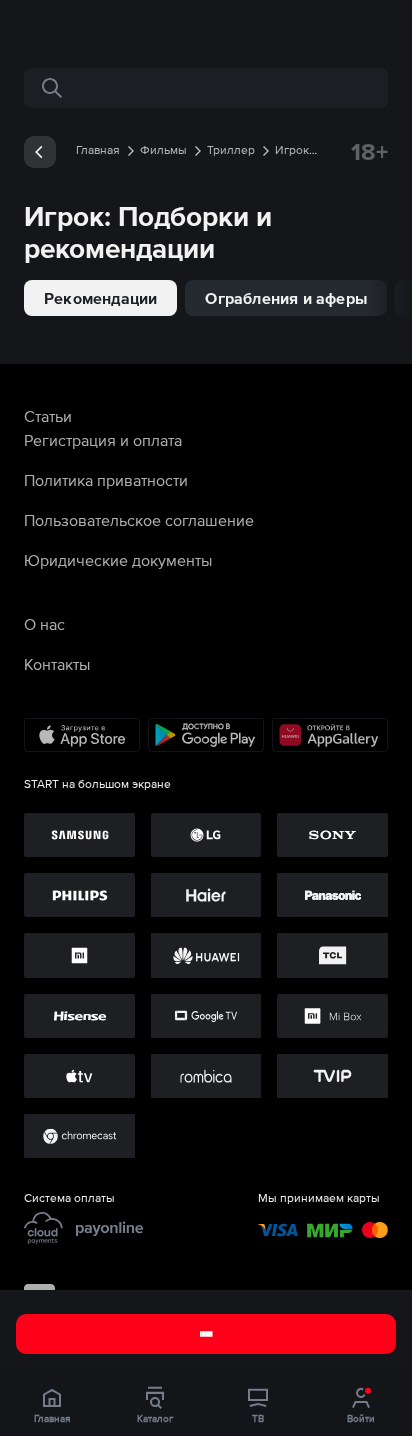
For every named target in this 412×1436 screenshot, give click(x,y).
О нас (44, 624)
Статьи (48, 416)
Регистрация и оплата (103, 440)
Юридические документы (118, 560)
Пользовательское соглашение (139, 520)
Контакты (57, 664)
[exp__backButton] (40, 152)
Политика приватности (106, 480)
